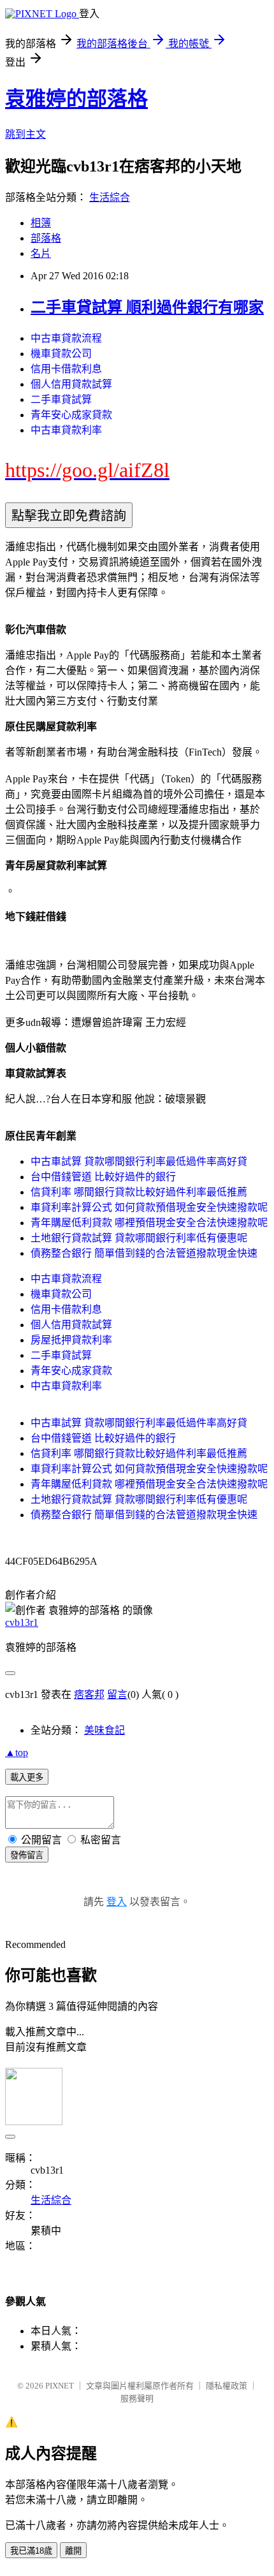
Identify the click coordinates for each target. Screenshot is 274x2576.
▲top (17, 1753)
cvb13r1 (22, 1622)
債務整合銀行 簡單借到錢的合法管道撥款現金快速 (144, 1253)
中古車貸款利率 (66, 430)
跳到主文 (25, 134)
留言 (117, 1694)
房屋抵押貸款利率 (71, 1340)
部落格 (46, 238)
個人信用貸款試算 (71, 384)
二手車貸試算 (61, 399)
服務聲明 (137, 2398)
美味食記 (105, 1730)
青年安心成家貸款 (71, 415)
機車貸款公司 (61, 354)
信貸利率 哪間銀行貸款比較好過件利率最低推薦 (139, 1192)
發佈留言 (27, 1855)
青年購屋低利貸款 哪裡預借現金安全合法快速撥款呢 (149, 1223)
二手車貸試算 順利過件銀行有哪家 (147, 307)
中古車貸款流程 (66, 338)
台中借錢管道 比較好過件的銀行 (103, 1177)
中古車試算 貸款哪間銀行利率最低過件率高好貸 (139, 1161)
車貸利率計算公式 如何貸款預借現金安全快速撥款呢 (149, 1207)
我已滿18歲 (31, 2551)
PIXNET (60, 2386)
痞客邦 (89, 1694)
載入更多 (27, 1777)
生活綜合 (110, 197)
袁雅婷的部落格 (76, 99)
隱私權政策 (227, 2386)
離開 (73, 2551)
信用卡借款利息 (66, 369)
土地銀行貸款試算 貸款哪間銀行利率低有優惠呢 (139, 1238)
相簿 (41, 223)
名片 (41, 253)
